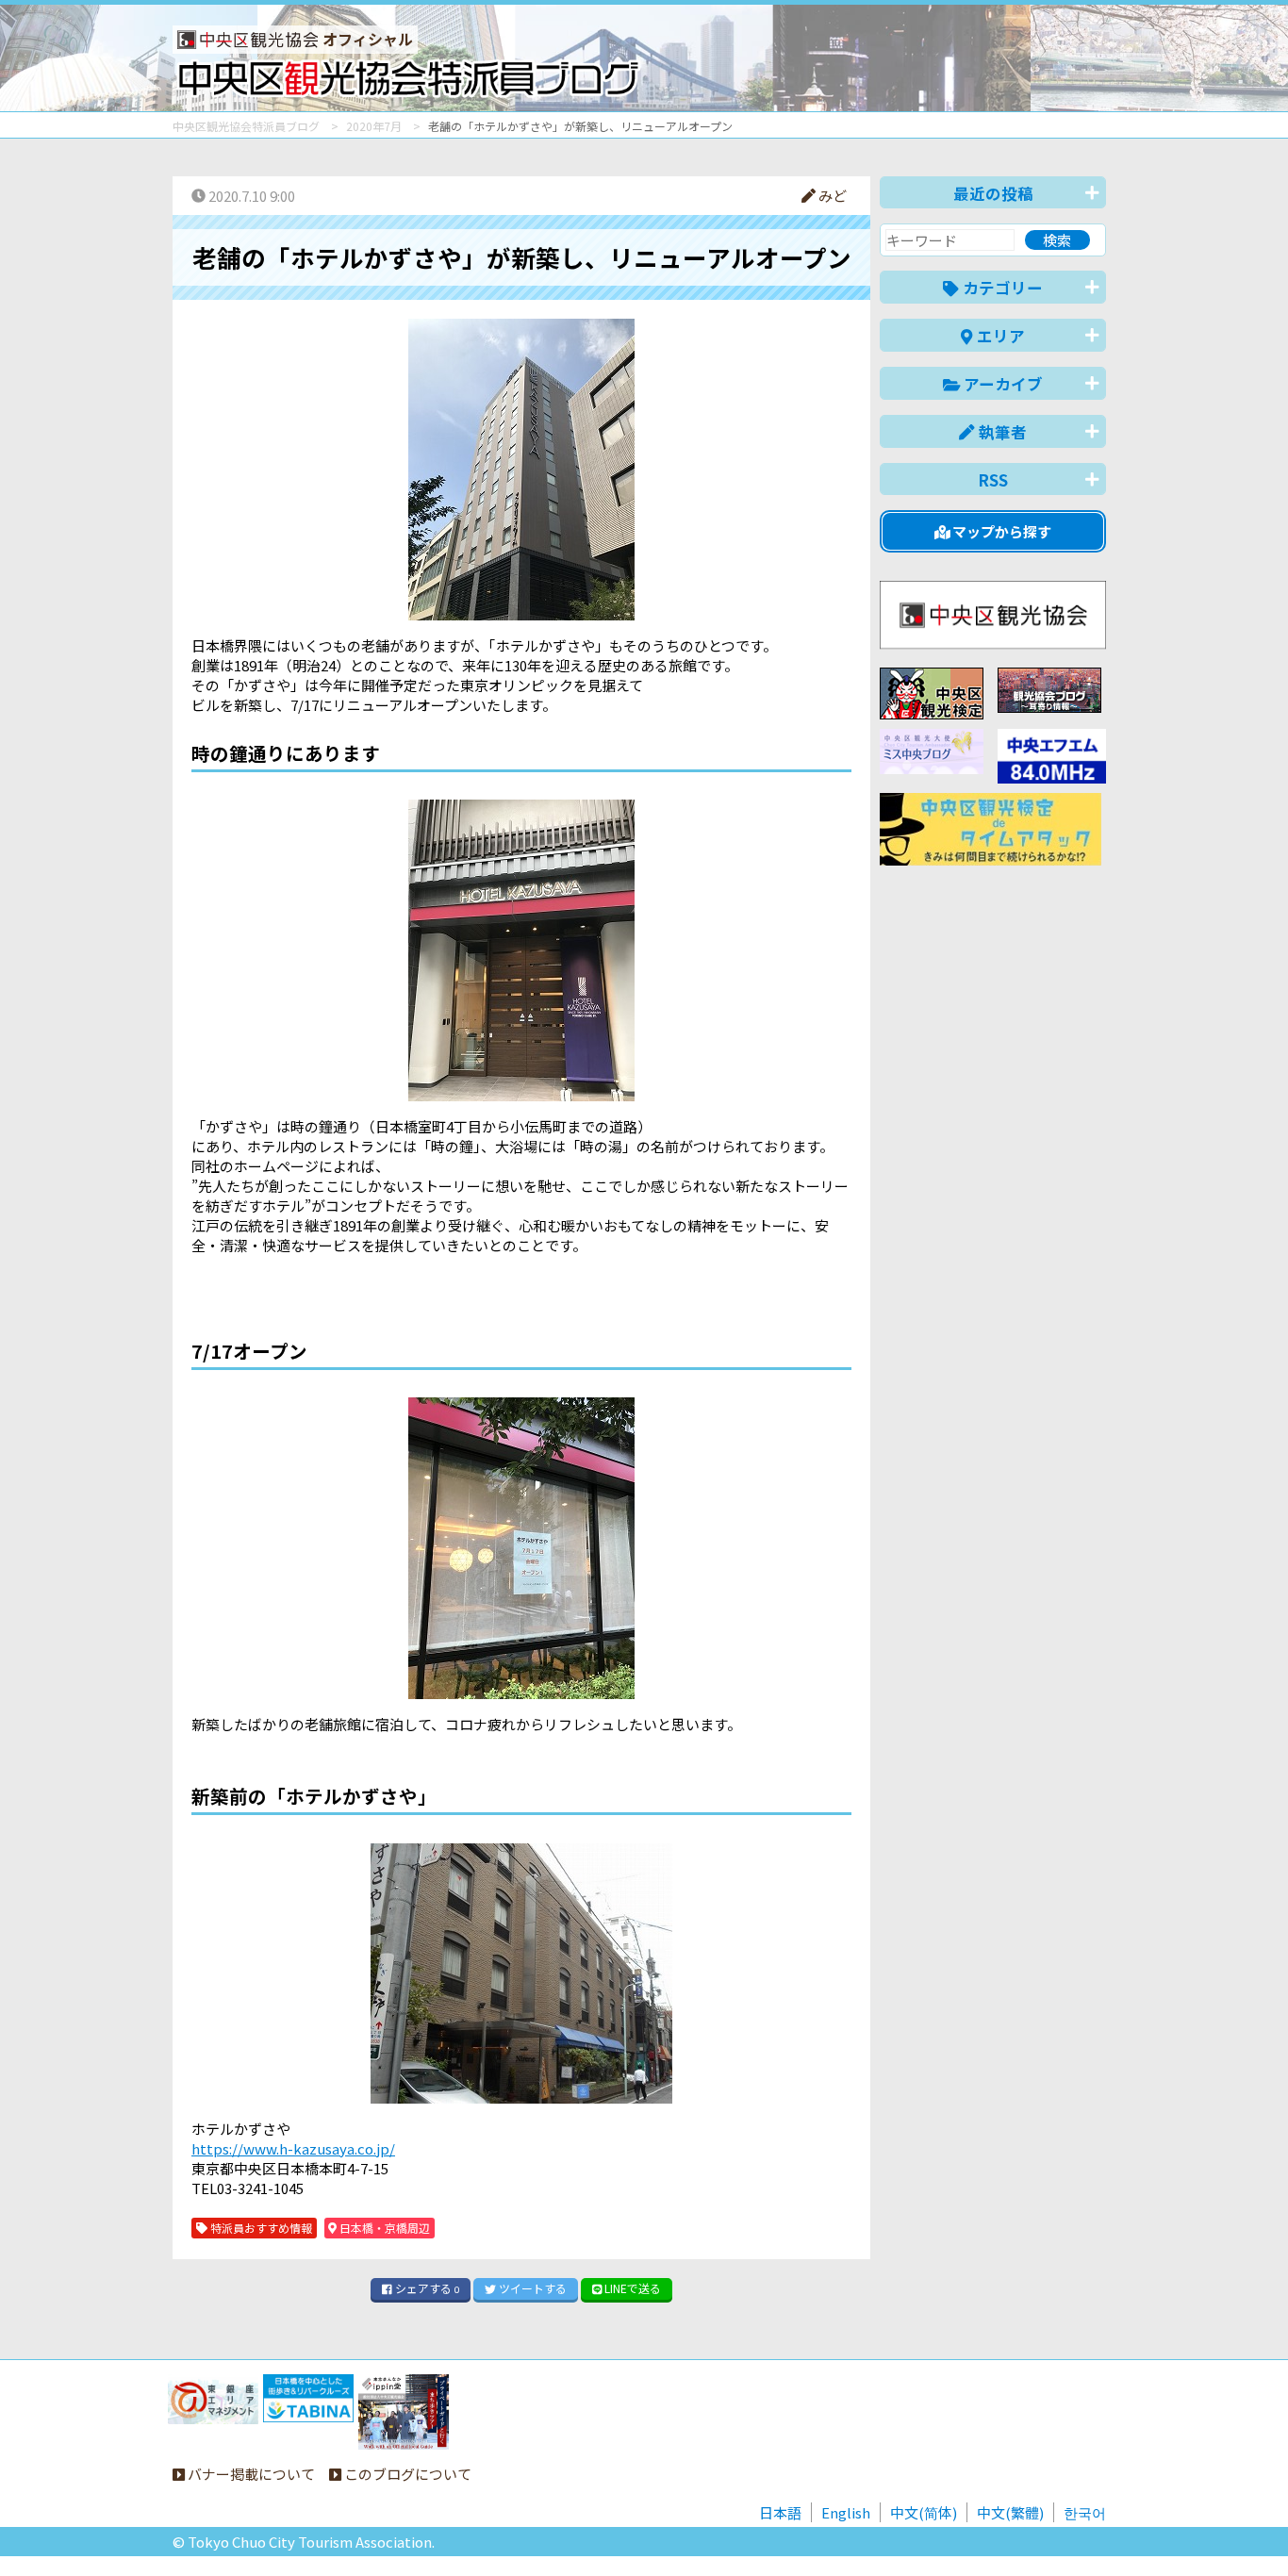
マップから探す (1000, 531)
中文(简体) (924, 2512)
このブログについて (406, 2474)
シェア (426, 2288)
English (846, 2512)
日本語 (780, 2512)
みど (831, 196)
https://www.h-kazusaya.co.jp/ (293, 2148)
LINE (631, 2288)
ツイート (531, 2288)
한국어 (1085, 2512)
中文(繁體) (1010, 2512)
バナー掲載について (250, 2474)
